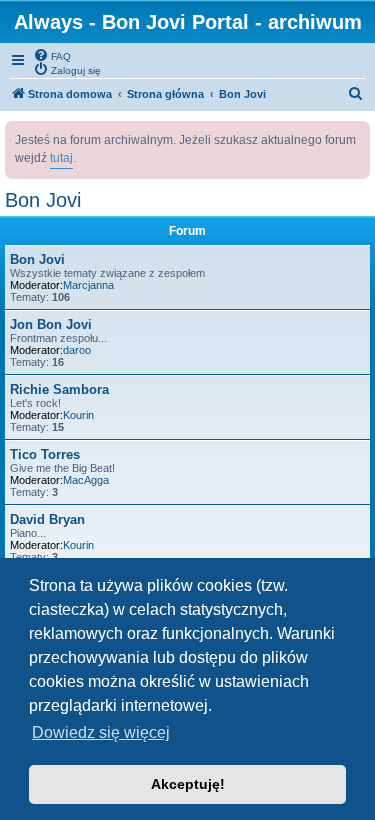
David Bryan (47, 519)
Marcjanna (88, 285)
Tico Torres (45, 454)
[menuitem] (52, 55)
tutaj (61, 158)
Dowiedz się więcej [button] (101, 732)
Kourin (78, 415)
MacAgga (86, 480)
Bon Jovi (43, 200)
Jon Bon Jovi (51, 324)
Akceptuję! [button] (188, 784)
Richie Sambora (59, 389)
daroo (77, 350)
